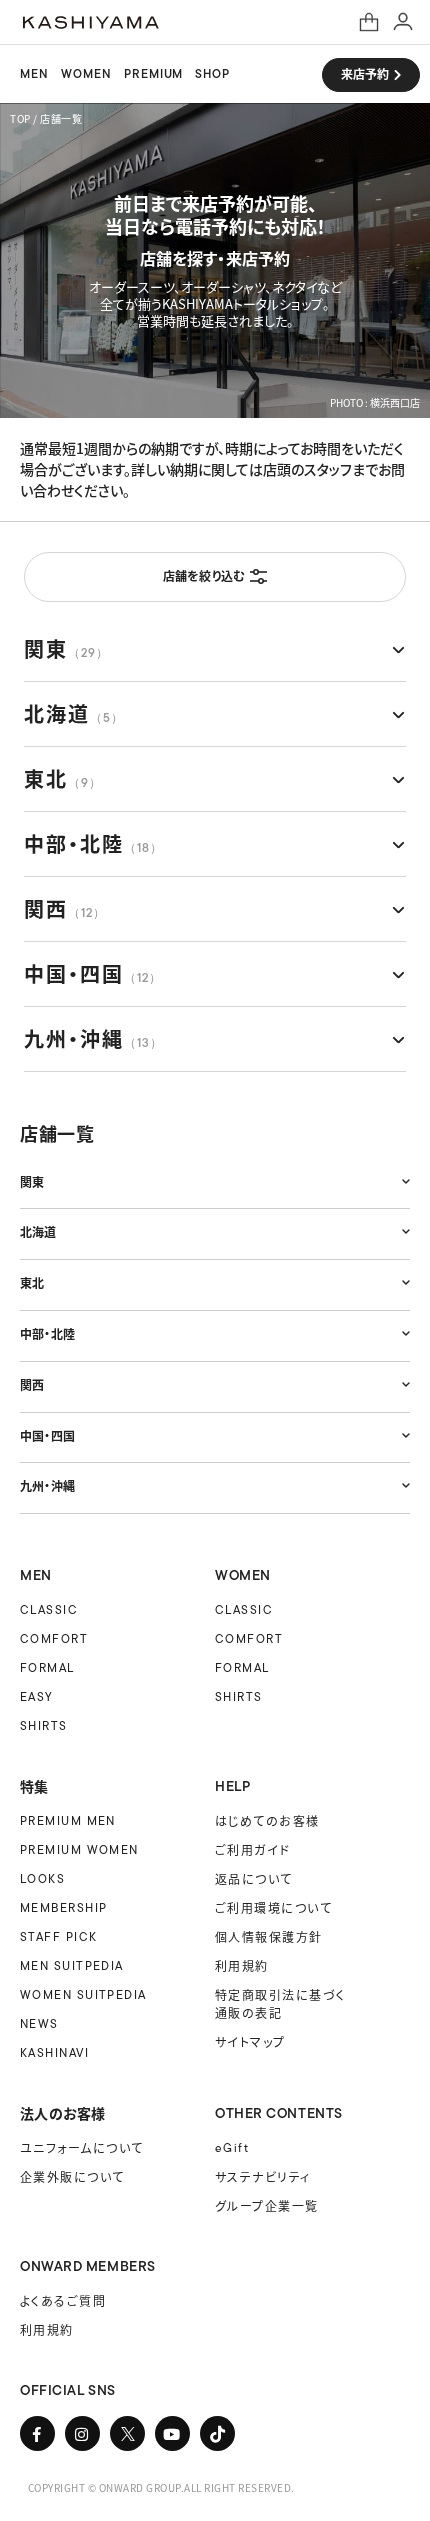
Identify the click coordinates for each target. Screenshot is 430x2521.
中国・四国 (92, 973)
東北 (63, 778)
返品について (254, 1878)
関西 (64, 908)
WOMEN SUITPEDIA (83, 1994)
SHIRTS (44, 1725)
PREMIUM (154, 74)
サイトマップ (250, 2041)
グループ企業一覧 (267, 2205)
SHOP (212, 74)
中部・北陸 (93, 843)
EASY (37, 1696)
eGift (232, 2147)
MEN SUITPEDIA (72, 1965)
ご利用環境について (273, 1907)
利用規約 (242, 1965)
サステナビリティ (263, 2176)
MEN (34, 74)
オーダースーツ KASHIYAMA (91, 22)
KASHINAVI (54, 2052)
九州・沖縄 (93, 1038)
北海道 (74, 713)
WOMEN (86, 74)
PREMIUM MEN (68, 1820)
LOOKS (42, 1878)
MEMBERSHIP (63, 1907)
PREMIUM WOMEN (79, 1849)
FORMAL (47, 1667)
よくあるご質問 (63, 2300)
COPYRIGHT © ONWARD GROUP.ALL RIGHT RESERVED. (161, 2487)
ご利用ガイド (253, 1849)
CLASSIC (49, 1609)
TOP (20, 118)
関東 (66, 648)
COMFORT (54, 1638)
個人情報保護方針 (269, 1936)
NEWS (39, 2023)
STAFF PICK (58, 1936)
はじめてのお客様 (267, 1820)
